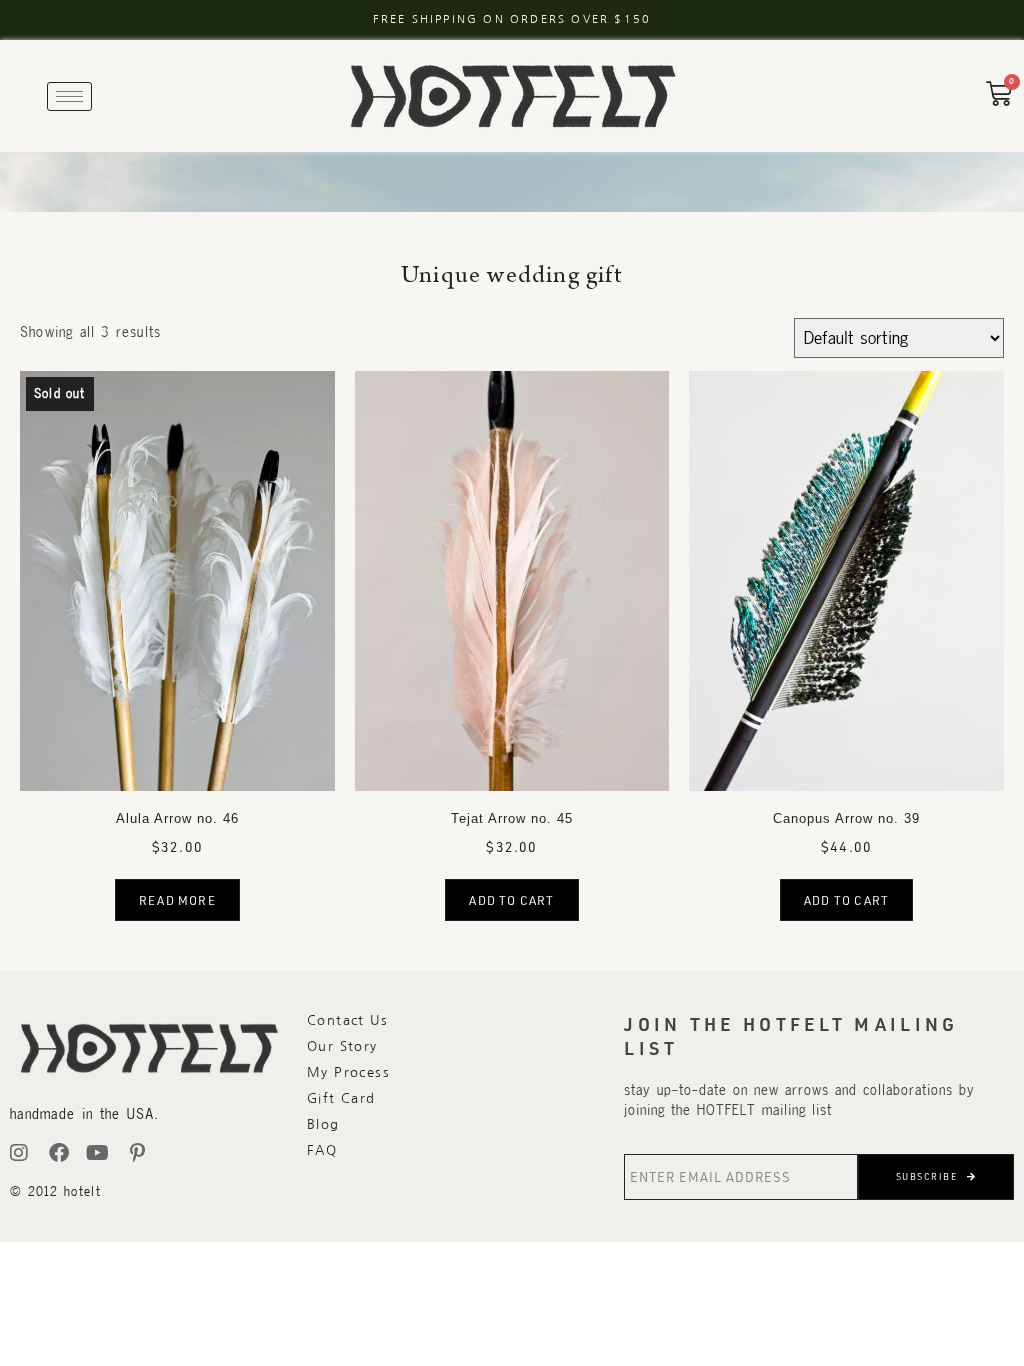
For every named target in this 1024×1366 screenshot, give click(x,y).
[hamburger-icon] (69, 96)
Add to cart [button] (511, 900)
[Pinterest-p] (138, 1153)
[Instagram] (20, 1153)
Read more (177, 900)
